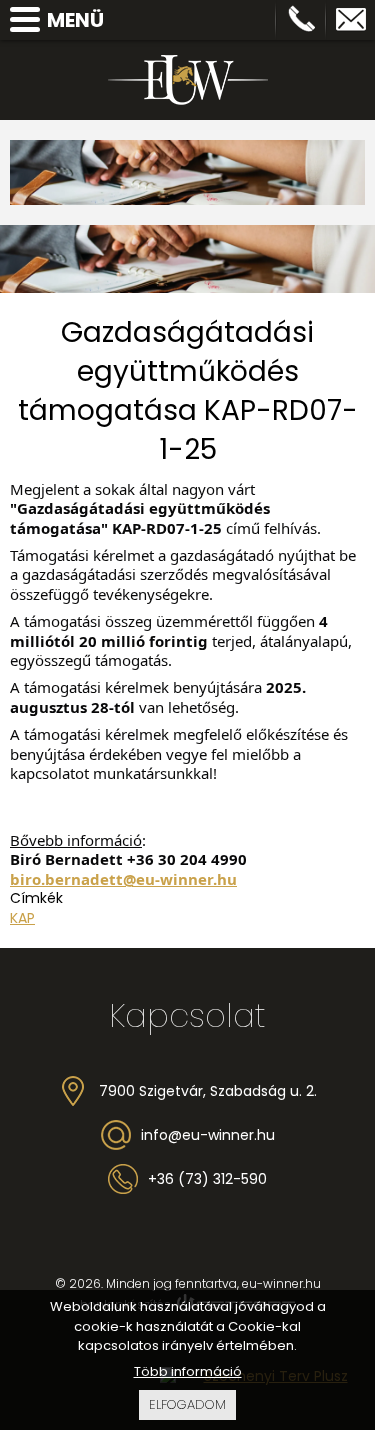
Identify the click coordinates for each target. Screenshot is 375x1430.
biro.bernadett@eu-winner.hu (123, 879)
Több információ (188, 1371)
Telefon (301, 20)
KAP (22, 918)
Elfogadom (187, 1404)
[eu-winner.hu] (188, 80)
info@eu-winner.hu (351, 20)
